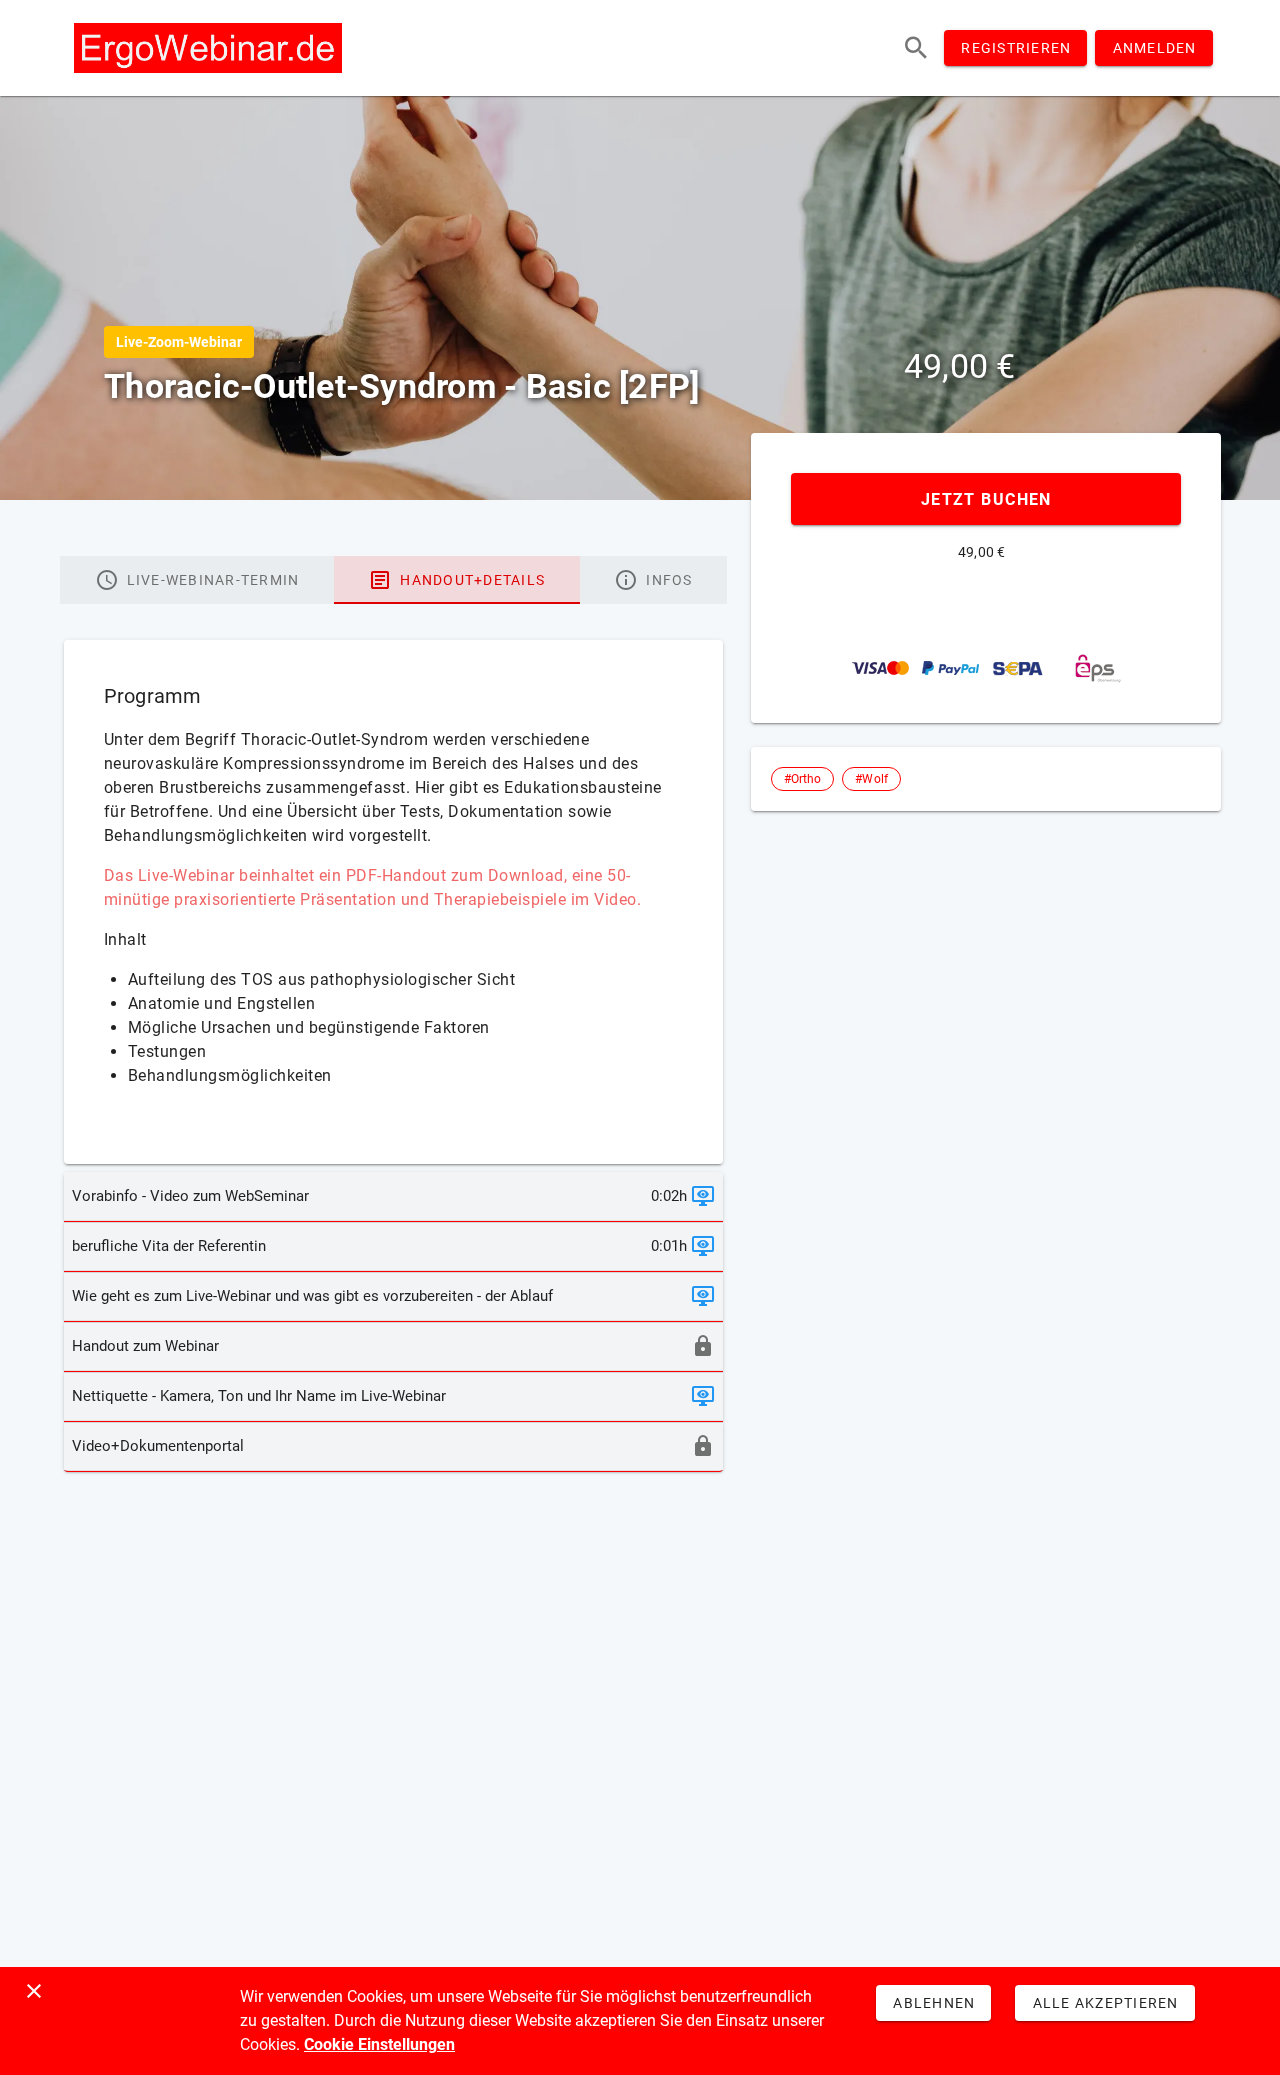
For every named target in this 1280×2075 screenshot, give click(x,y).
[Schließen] (34, 1991)
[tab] (197, 580)
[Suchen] (916, 48)
